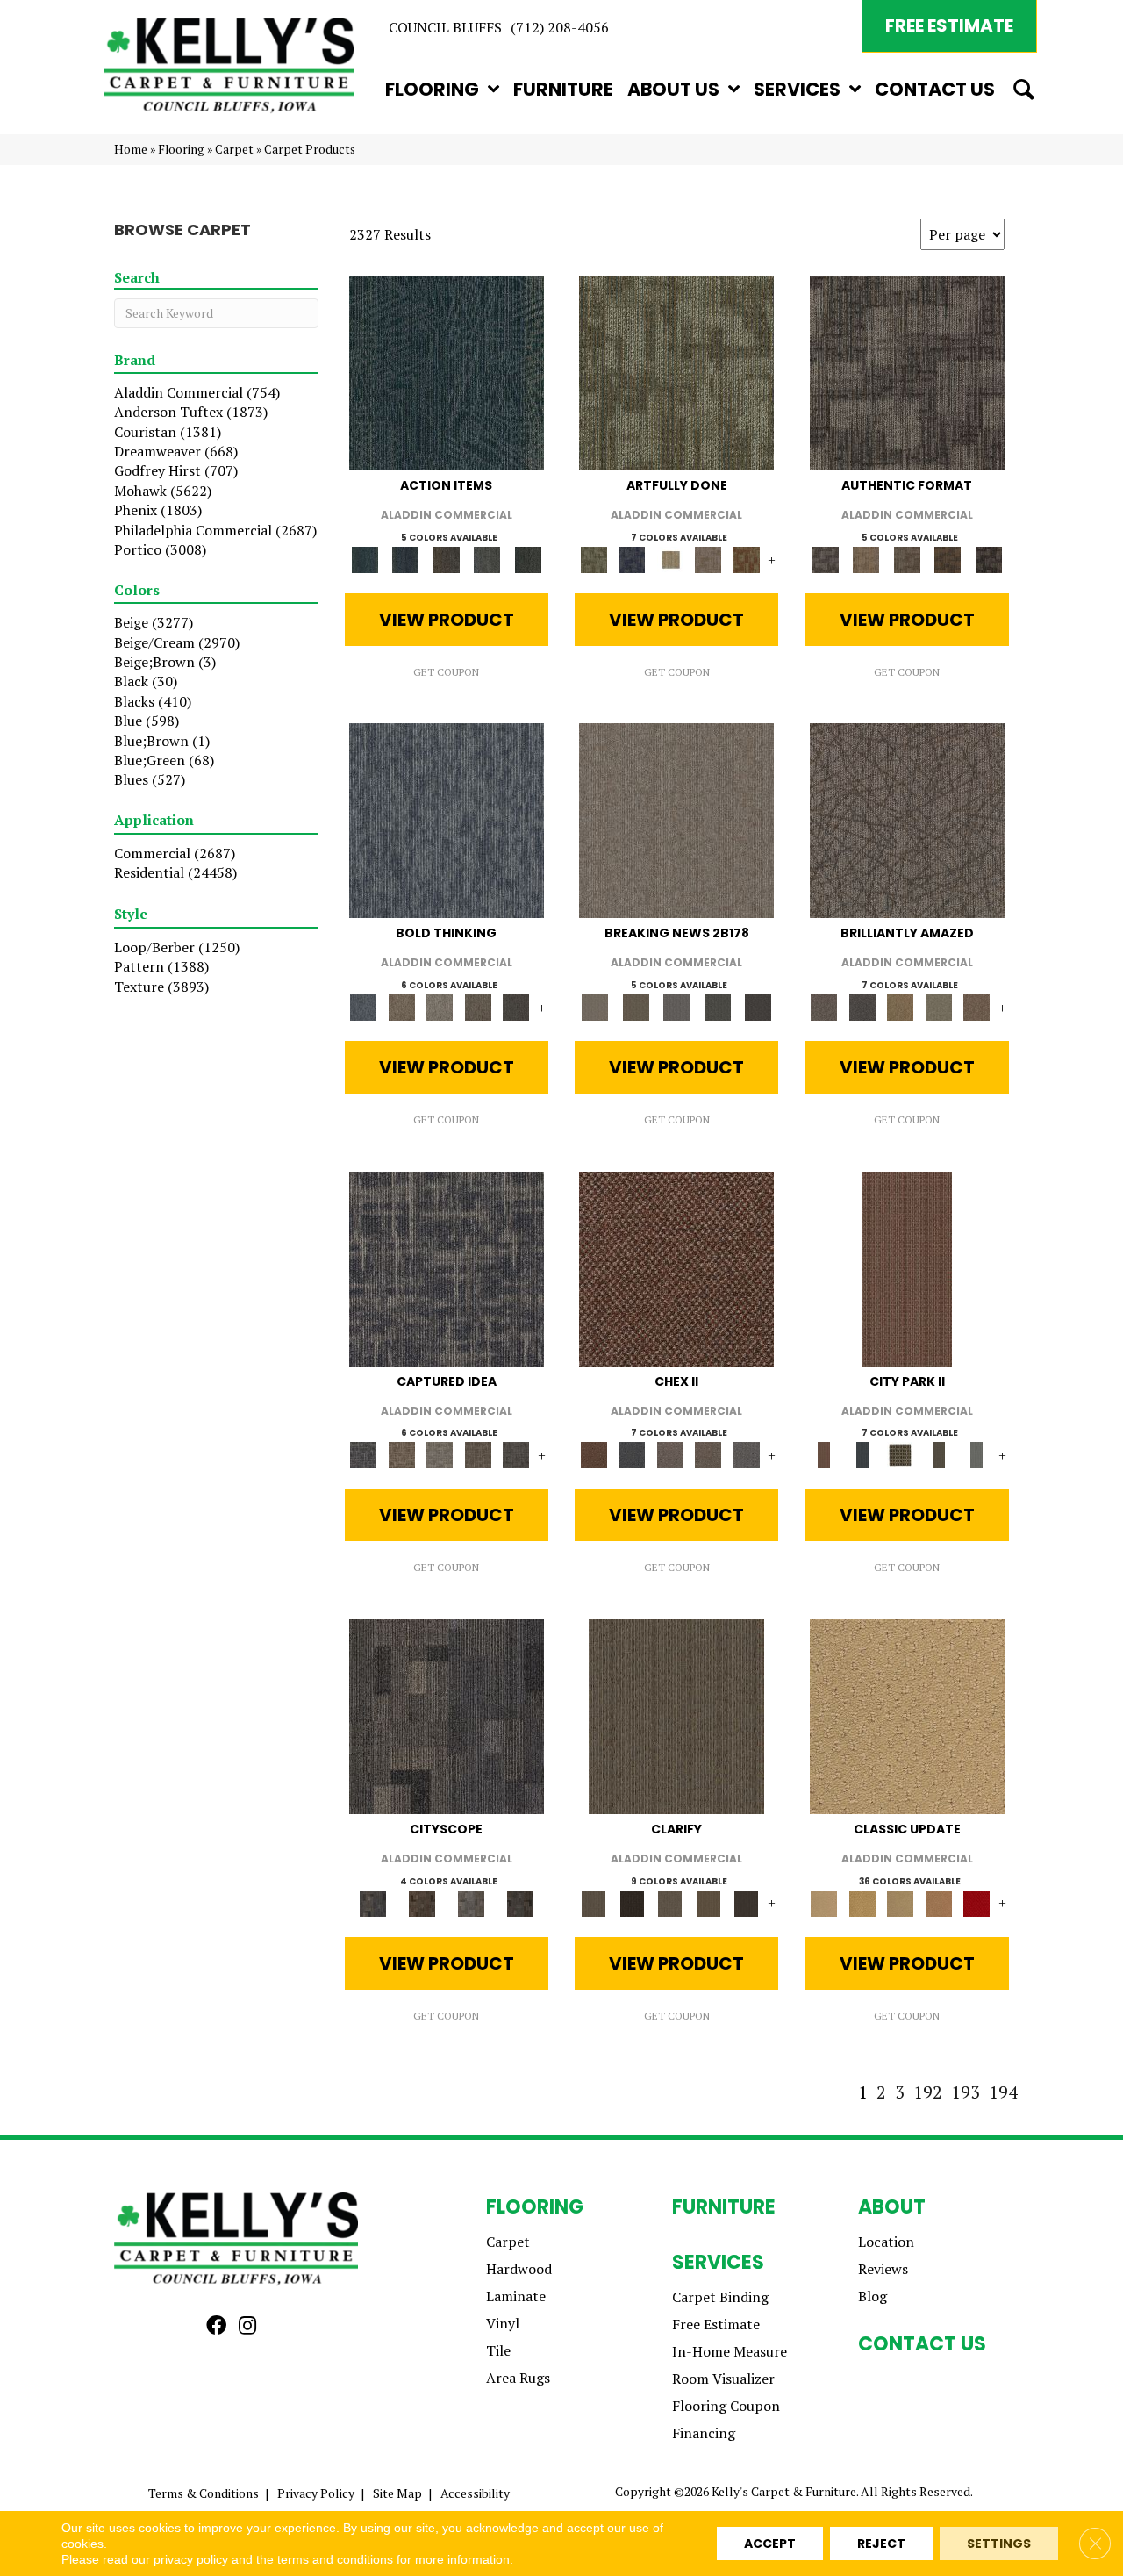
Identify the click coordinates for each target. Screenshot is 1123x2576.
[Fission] (478, 1006)
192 (928, 2092)
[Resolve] (676, 1715)
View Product (447, 620)
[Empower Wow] (939, 1006)
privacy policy (191, 2559)
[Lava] (440, 1006)
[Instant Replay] (677, 1006)
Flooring (181, 149)
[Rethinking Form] (948, 558)
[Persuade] (708, 1902)
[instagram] (247, 2326)
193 (966, 2092)
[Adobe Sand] (907, 1715)
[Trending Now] (676, 820)
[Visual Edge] (907, 371)
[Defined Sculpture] (866, 558)
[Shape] (447, 820)
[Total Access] (758, 1006)
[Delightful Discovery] (676, 371)
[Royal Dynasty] (976, 1902)
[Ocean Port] (405, 558)
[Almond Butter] (900, 1902)
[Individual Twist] (907, 558)
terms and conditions (335, 2559)
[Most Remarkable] (631, 558)
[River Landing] (631, 1454)
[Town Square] (747, 1454)
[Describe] (670, 1902)
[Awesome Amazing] (708, 558)
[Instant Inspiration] (976, 1006)
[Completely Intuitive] (900, 1006)
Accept (770, 2544)
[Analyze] (631, 1902)
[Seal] (516, 1006)
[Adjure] (747, 1902)
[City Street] (528, 558)
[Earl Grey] (487, 558)
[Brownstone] (446, 558)
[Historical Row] (520, 1902)
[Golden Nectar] (862, 1902)
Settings (999, 2544)
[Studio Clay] (939, 1902)
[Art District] (670, 1454)
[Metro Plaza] (708, 1454)
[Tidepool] (447, 371)
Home (131, 149)
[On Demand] (717, 1006)
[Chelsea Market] (676, 1267)
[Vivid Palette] (747, 558)
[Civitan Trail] (422, 1902)
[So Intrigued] (907, 820)
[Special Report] (635, 1006)
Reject (881, 2544)
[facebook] (216, 2326)
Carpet (234, 149)
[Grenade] (401, 1006)
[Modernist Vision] (670, 558)
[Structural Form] (988, 558)
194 (1003, 2092)
